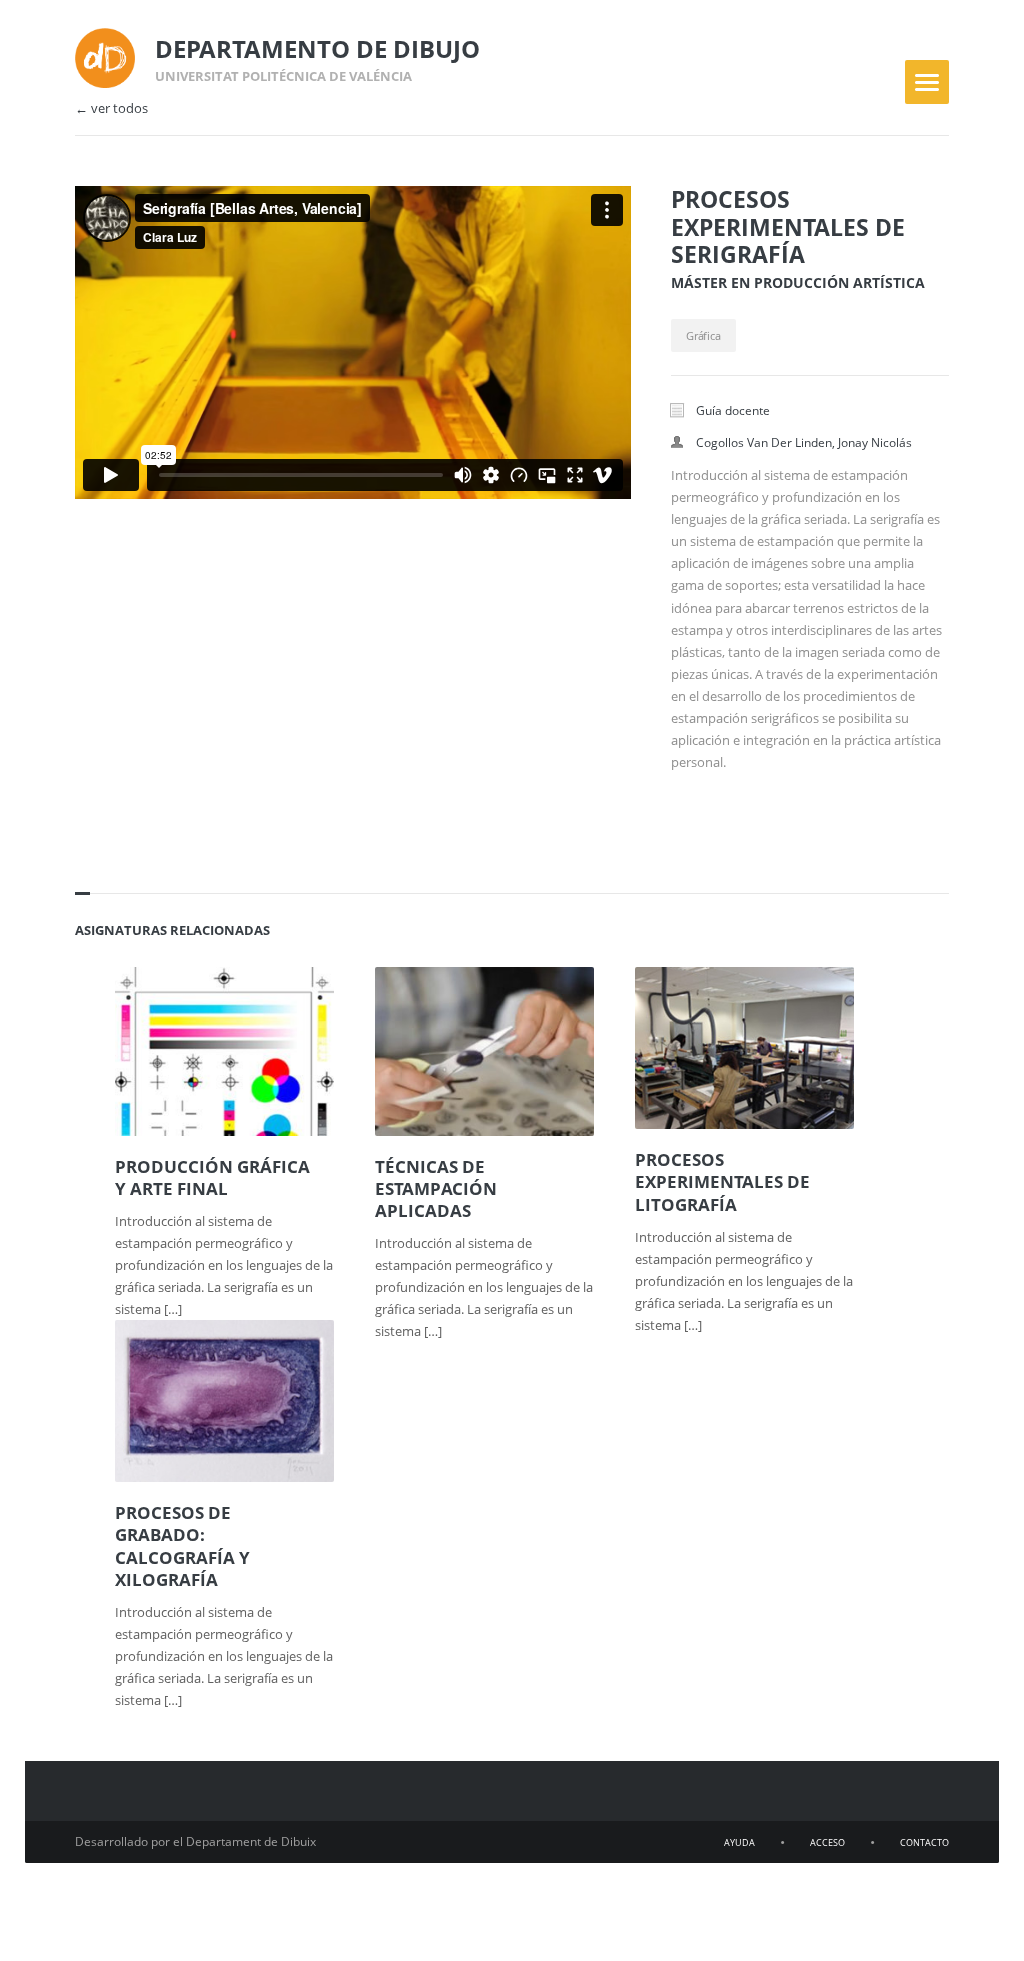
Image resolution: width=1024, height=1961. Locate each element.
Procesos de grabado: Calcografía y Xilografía (182, 1546)
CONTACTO (924, 1842)
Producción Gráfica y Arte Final (212, 1178)
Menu (927, 82)
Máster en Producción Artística (798, 282)
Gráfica (703, 335)
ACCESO (827, 1842)
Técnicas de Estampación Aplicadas (436, 1189)
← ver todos (111, 108)
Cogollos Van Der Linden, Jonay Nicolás (804, 442)
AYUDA (739, 1842)
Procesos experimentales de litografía (722, 1182)
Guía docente (733, 410)
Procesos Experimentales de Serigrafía (788, 226)
